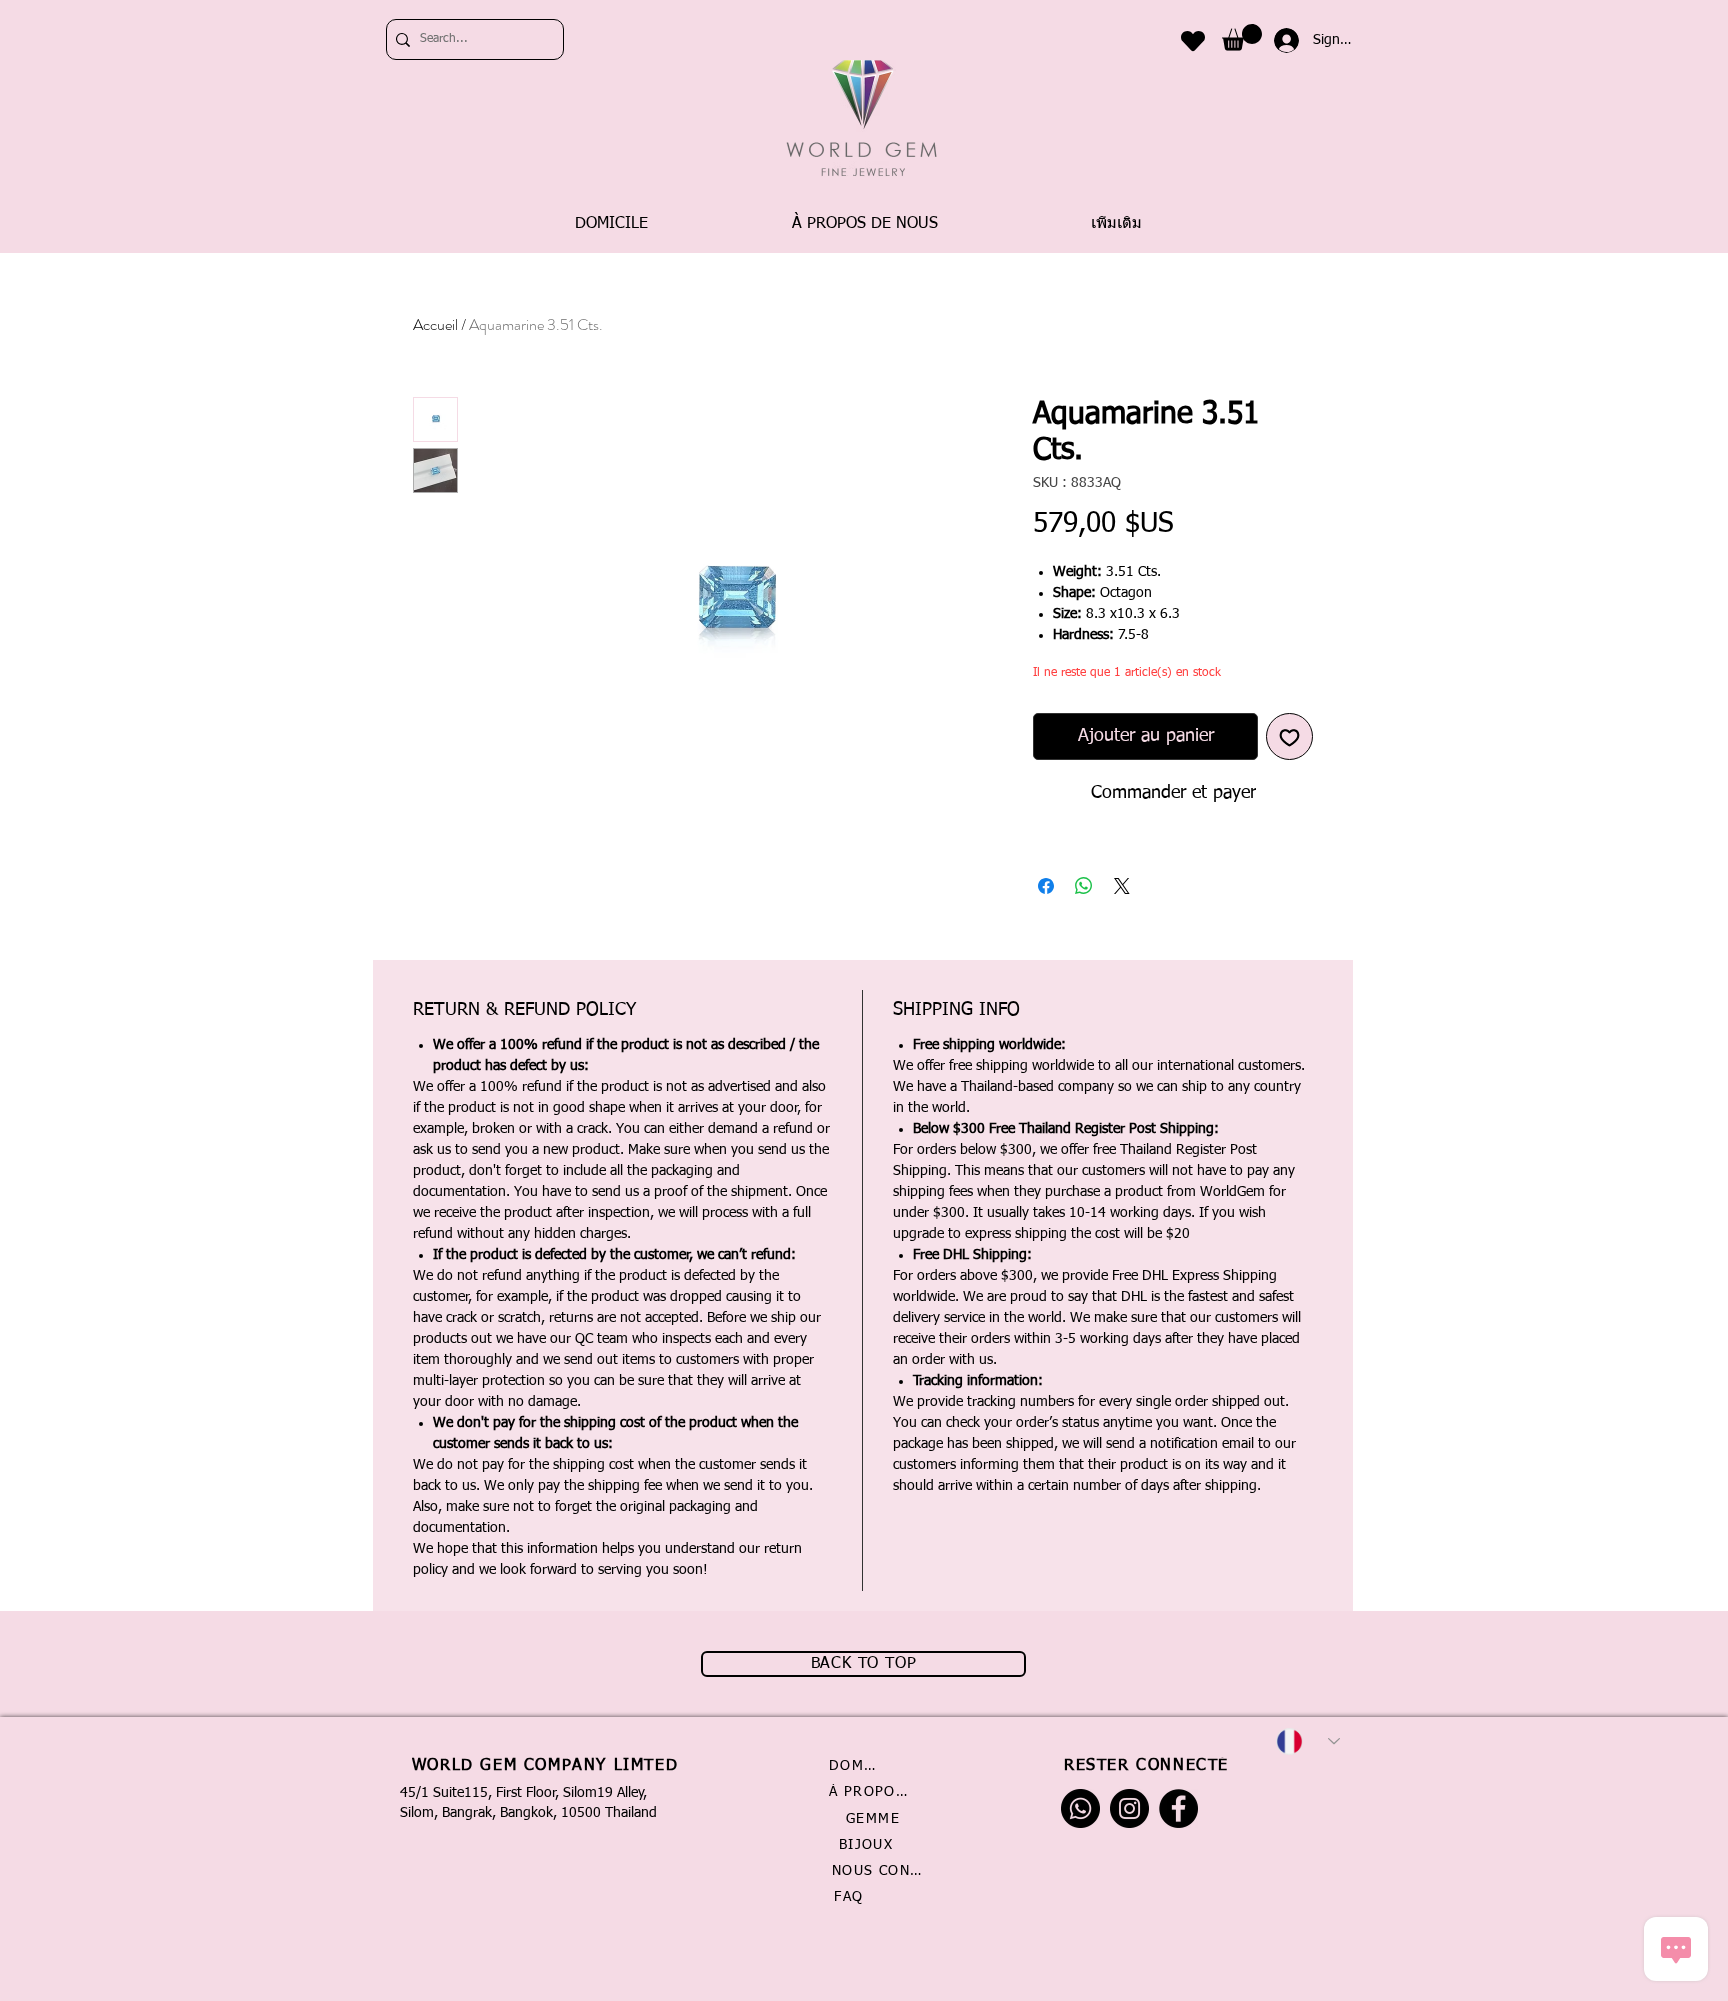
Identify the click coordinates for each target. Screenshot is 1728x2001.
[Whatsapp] (1080, 1808)
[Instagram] (1129, 1808)
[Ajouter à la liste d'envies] (1289, 736)
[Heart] (1193, 40)
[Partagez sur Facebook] (1046, 886)
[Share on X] (1122, 886)
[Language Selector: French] (1308, 1741)
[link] (1242, 37)
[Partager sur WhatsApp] (1084, 886)
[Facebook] (1178, 1808)
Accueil (435, 324)
